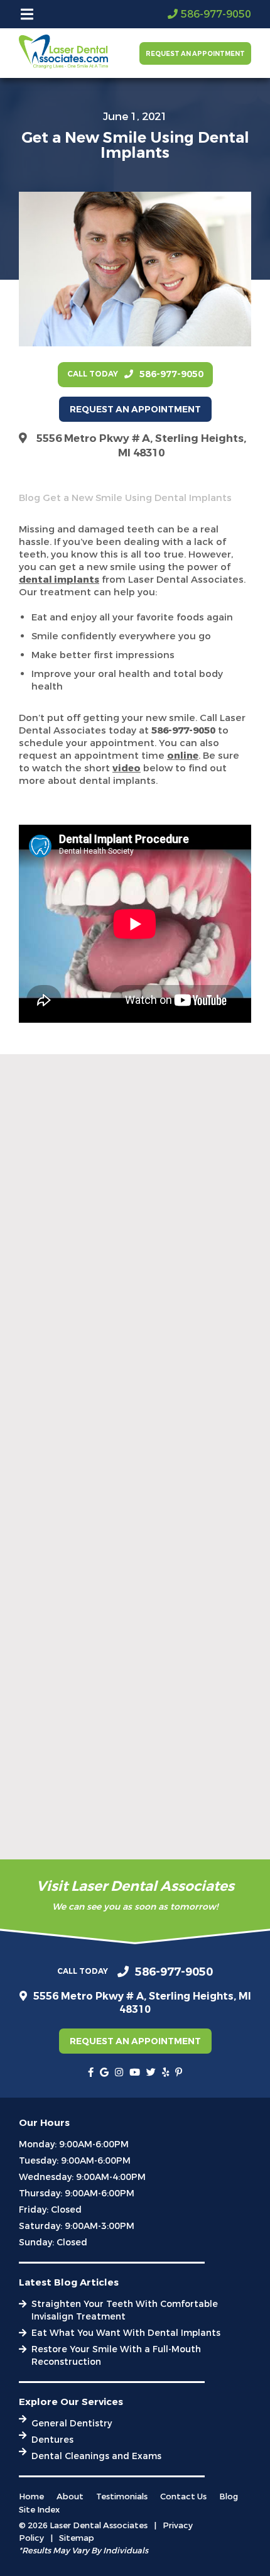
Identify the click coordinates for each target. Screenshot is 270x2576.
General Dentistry (72, 2424)
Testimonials (122, 2496)
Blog (30, 498)
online (183, 756)
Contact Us (183, 2496)
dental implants (59, 580)
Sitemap (77, 2538)
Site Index (39, 2510)
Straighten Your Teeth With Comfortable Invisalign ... (125, 1382)
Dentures (52, 2440)
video (127, 768)
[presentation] (91, 2072)
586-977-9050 (183, 730)
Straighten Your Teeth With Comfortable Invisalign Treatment (125, 2310)
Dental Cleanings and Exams (96, 2456)
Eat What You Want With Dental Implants (126, 2333)
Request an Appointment (195, 54)
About (70, 2496)
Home (31, 2496)
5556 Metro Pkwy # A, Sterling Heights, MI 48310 (141, 446)
